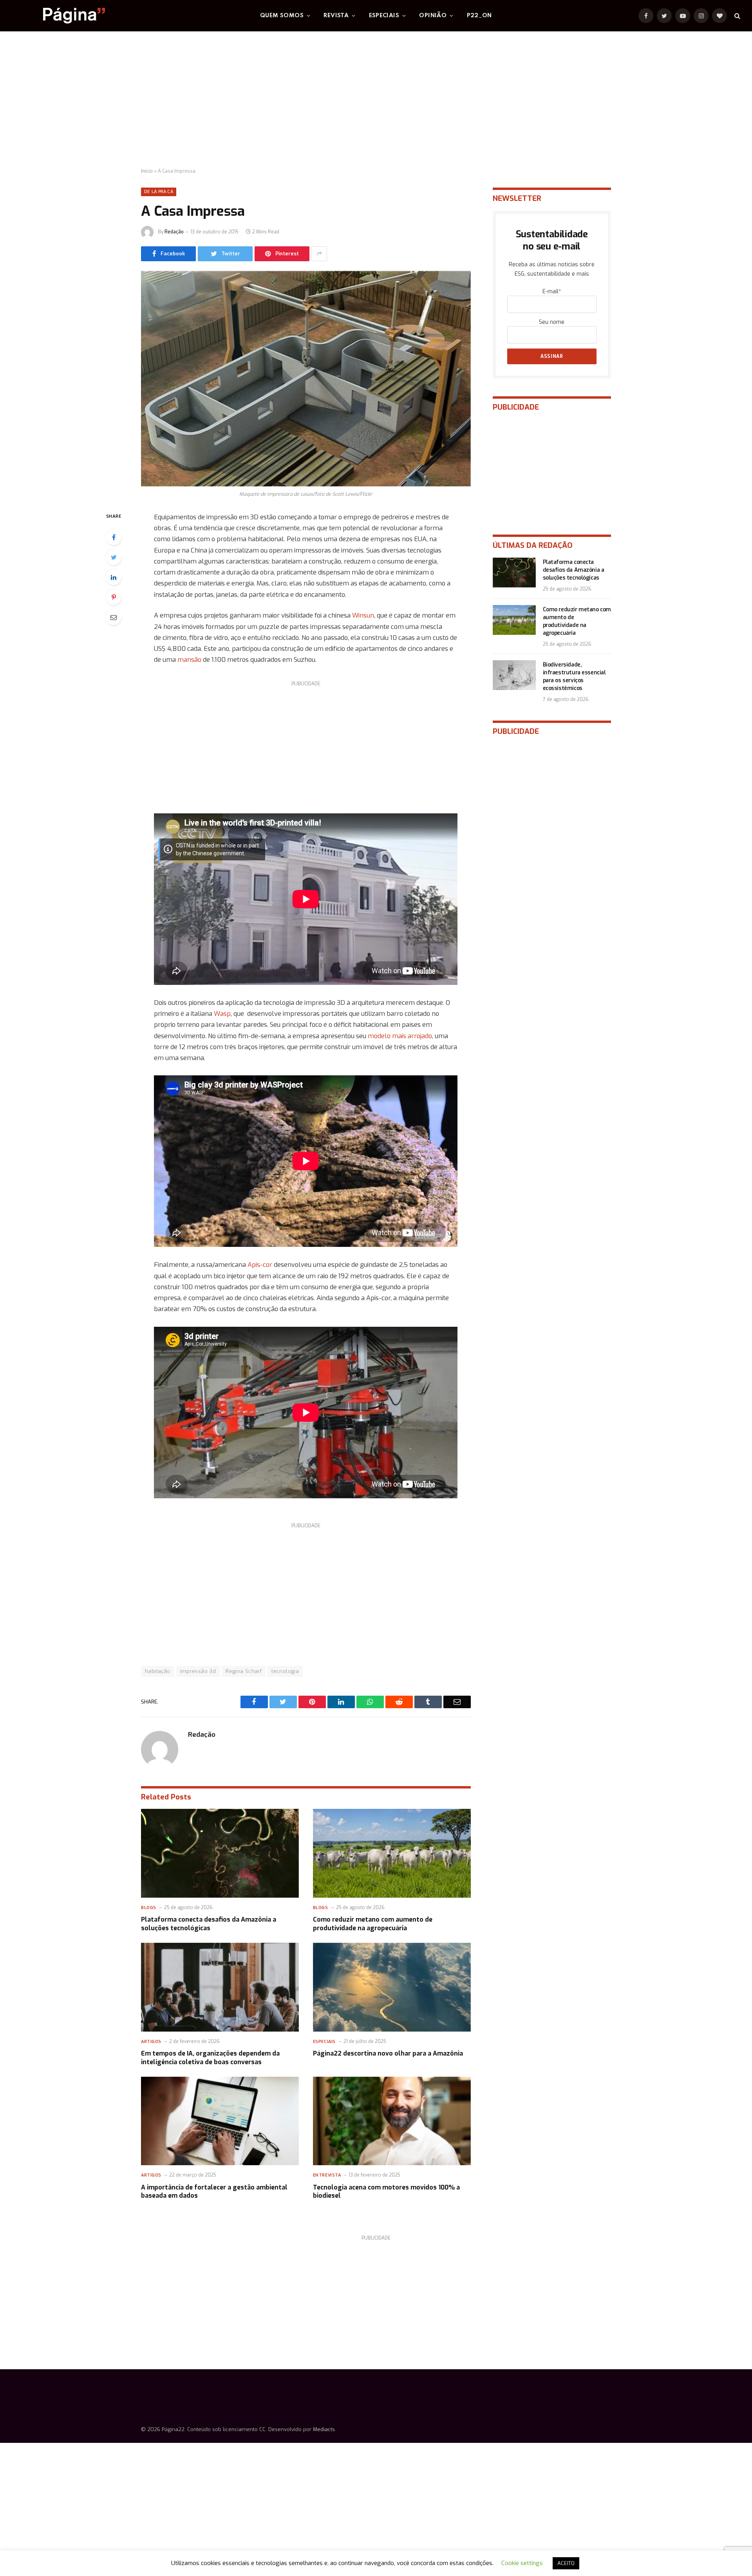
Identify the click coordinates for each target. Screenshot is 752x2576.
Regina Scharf (244, 1671)
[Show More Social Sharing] (319, 254)
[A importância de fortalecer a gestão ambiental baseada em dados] (220, 2121)
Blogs (149, 1908)
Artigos (151, 2042)
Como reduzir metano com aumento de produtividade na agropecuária (373, 1924)
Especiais (384, 16)
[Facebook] (114, 537)
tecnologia (285, 1671)
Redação (174, 232)
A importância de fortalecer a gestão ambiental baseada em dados (214, 2192)
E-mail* (552, 292)
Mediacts (324, 2429)
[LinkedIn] (114, 577)
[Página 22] (58, 16)
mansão (189, 659)
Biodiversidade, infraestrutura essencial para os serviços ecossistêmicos (574, 677)
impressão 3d (198, 1671)
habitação (158, 1671)
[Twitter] (114, 557)
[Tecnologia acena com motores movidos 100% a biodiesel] (392, 2121)
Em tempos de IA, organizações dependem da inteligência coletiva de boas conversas (210, 2058)
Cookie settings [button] (522, 2563)
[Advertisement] (376, 100)
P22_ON (479, 16)
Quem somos (282, 16)
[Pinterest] (114, 597)
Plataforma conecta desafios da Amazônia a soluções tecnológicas (209, 1924)
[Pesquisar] (737, 16)
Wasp (222, 1013)
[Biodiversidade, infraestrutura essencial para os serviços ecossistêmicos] (514, 675)
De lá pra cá (159, 192)
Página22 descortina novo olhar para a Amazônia (388, 2053)
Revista (336, 16)
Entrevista (327, 2175)
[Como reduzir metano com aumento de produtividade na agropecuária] (392, 1853)
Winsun (363, 615)
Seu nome (552, 322)
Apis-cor (260, 1265)
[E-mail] (114, 617)
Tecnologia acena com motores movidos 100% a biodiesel (386, 2192)
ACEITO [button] (566, 2563)
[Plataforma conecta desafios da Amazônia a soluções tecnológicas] (220, 1853)
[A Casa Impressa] (306, 379)
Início (147, 171)
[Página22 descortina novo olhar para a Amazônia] (392, 1987)
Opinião (433, 16)
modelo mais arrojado (400, 1036)
